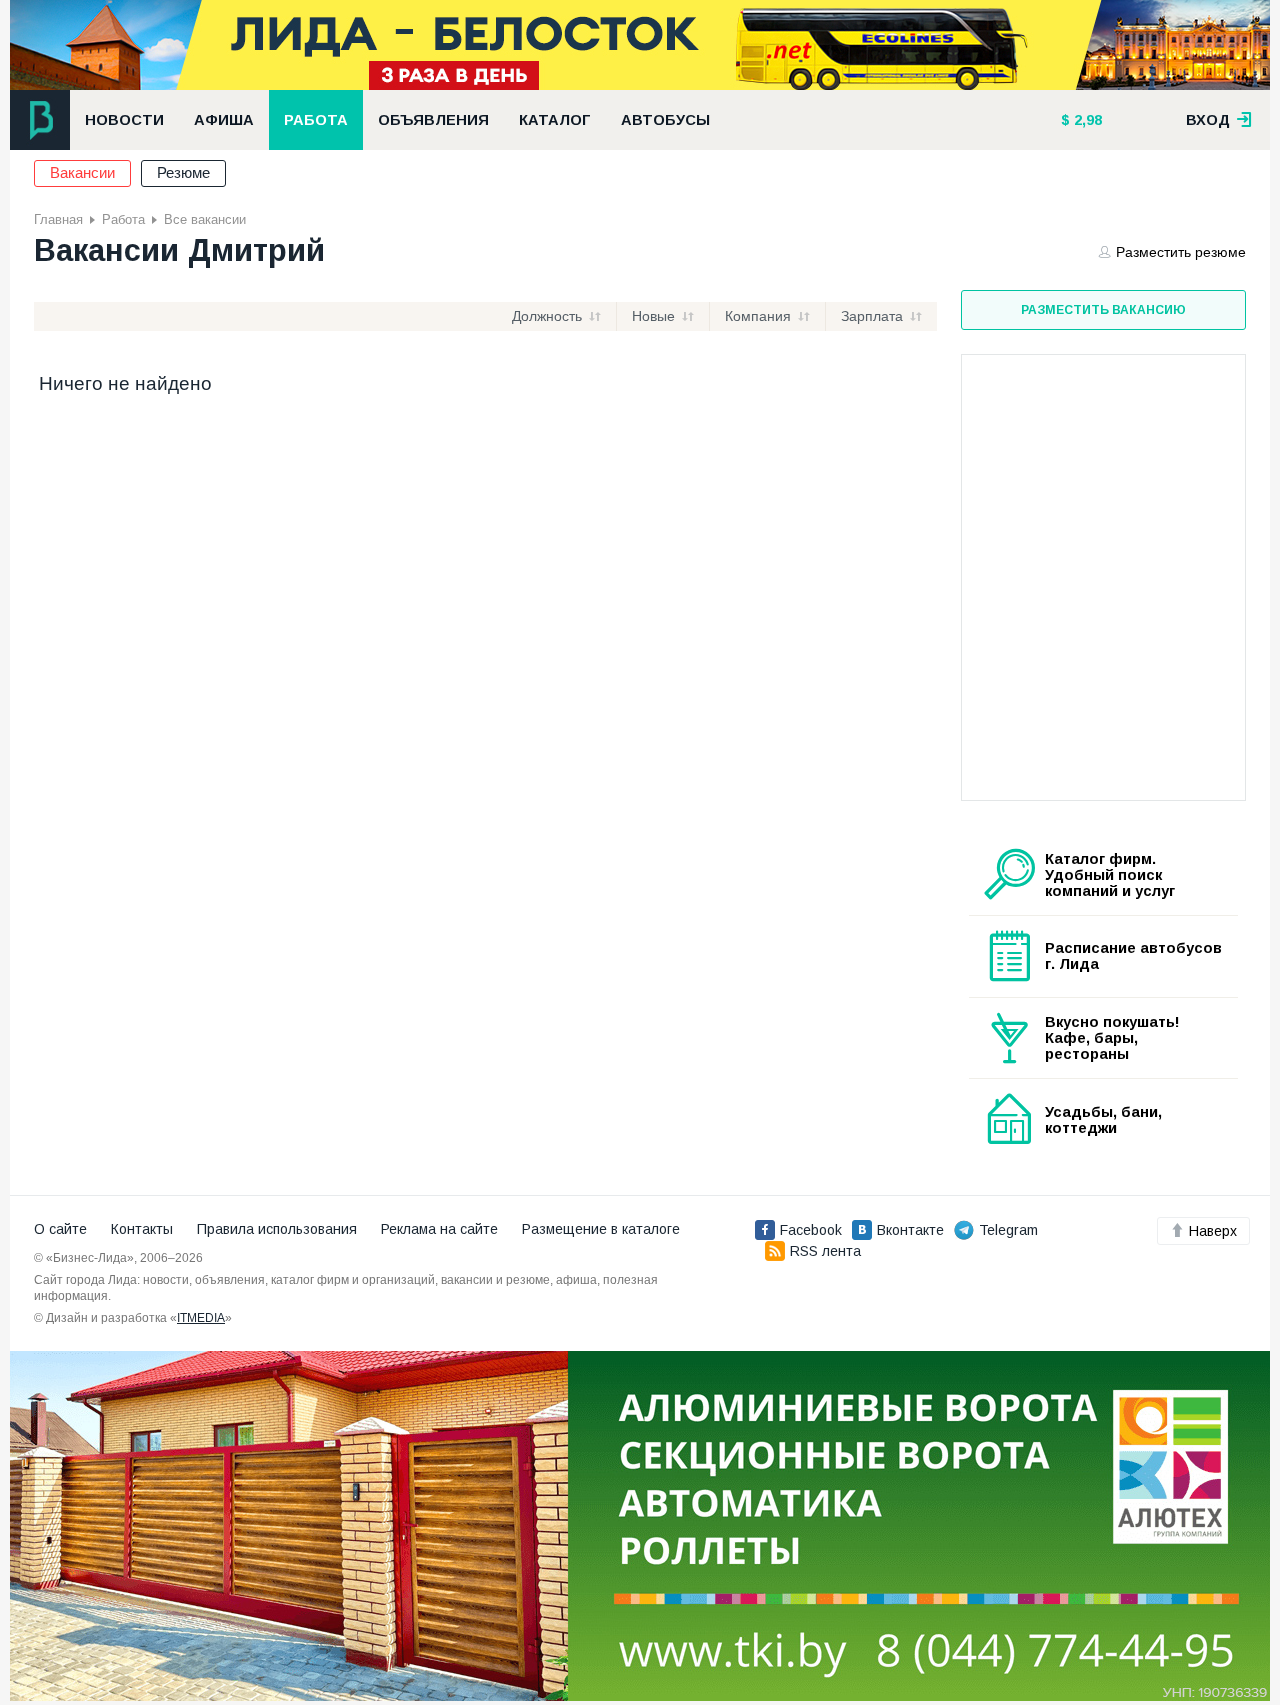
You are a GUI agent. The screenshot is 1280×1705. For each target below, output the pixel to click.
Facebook (811, 1230)
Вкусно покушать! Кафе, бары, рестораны (1112, 1038)
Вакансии (82, 173)
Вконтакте (910, 1230)
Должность (547, 316)
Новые (653, 316)
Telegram (1008, 1230)
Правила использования (277, 1229)
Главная (58, 219)
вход (1210, 120)
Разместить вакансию (1103, 310)
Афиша (224, 120)
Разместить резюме (1181, 252)
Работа (316, 120)
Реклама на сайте (439, 1229)
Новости (124, 120)
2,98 (1086, 120)
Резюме (183, 173)
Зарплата (872, 316)
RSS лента (825, 1251)
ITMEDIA (201, 1318)
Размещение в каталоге (601, 1229)
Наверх (1213, 1231)
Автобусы (665, 120)
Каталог (555, 120)
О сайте (60, 1229)
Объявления (433, 120)
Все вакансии (205, 219)
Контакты (142, 1229)
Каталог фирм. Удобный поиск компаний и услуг (1110, 875)
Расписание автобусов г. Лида (1133, 956)
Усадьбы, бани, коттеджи (1103, 1120)
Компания (758, 316)
